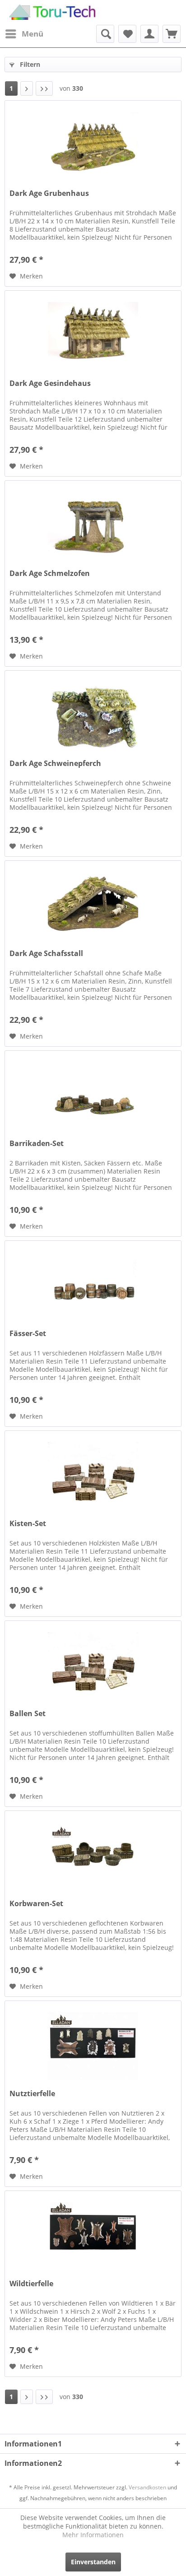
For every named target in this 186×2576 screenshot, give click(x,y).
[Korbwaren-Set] (93, 1856)
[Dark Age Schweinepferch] (93, 716)
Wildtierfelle (31, 2284)
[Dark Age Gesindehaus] (93, 336)
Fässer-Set (28, 1334)
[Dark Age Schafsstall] (93, 906)
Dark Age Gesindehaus (50, 383)
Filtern (29, 64)
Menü (33, 34)
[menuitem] (24, 34)
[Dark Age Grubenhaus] (93, 146)
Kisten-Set (28, 1524)
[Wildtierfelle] (93, 2236)
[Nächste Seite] (27, 88)
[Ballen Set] (93, 1666)
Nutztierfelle (32, 2094)
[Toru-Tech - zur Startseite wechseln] (52, 12)
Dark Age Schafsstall (46, 954)
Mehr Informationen (93, 2535)
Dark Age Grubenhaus (49, 193)
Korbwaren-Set (36, 1904)
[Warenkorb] (172, 34)
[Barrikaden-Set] (93, 1096)
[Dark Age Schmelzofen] (93, 526)
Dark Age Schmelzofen (50, 573)
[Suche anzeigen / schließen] (105, 34)
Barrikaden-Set (37, 1144)
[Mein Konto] (149, 34)
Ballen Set (28, 1714)
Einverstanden (93, 2562)
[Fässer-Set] (93, 1286)
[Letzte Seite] (44, 88)
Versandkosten (147, 2487)
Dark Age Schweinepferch (55, 764)
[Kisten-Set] (93, 1476)
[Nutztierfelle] (93, 2046)
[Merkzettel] (127, 34)
